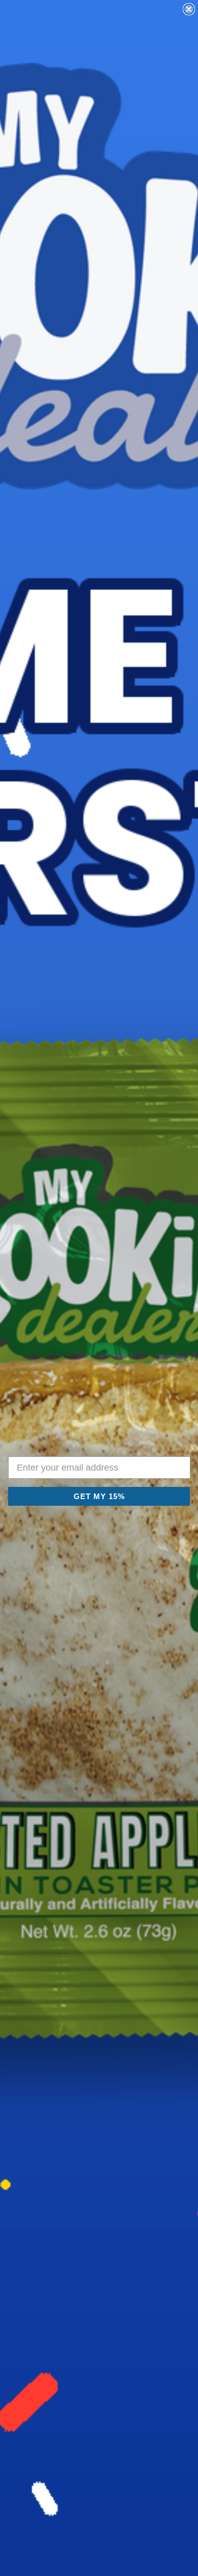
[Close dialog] (189, 9)
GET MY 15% (99, 1496)
